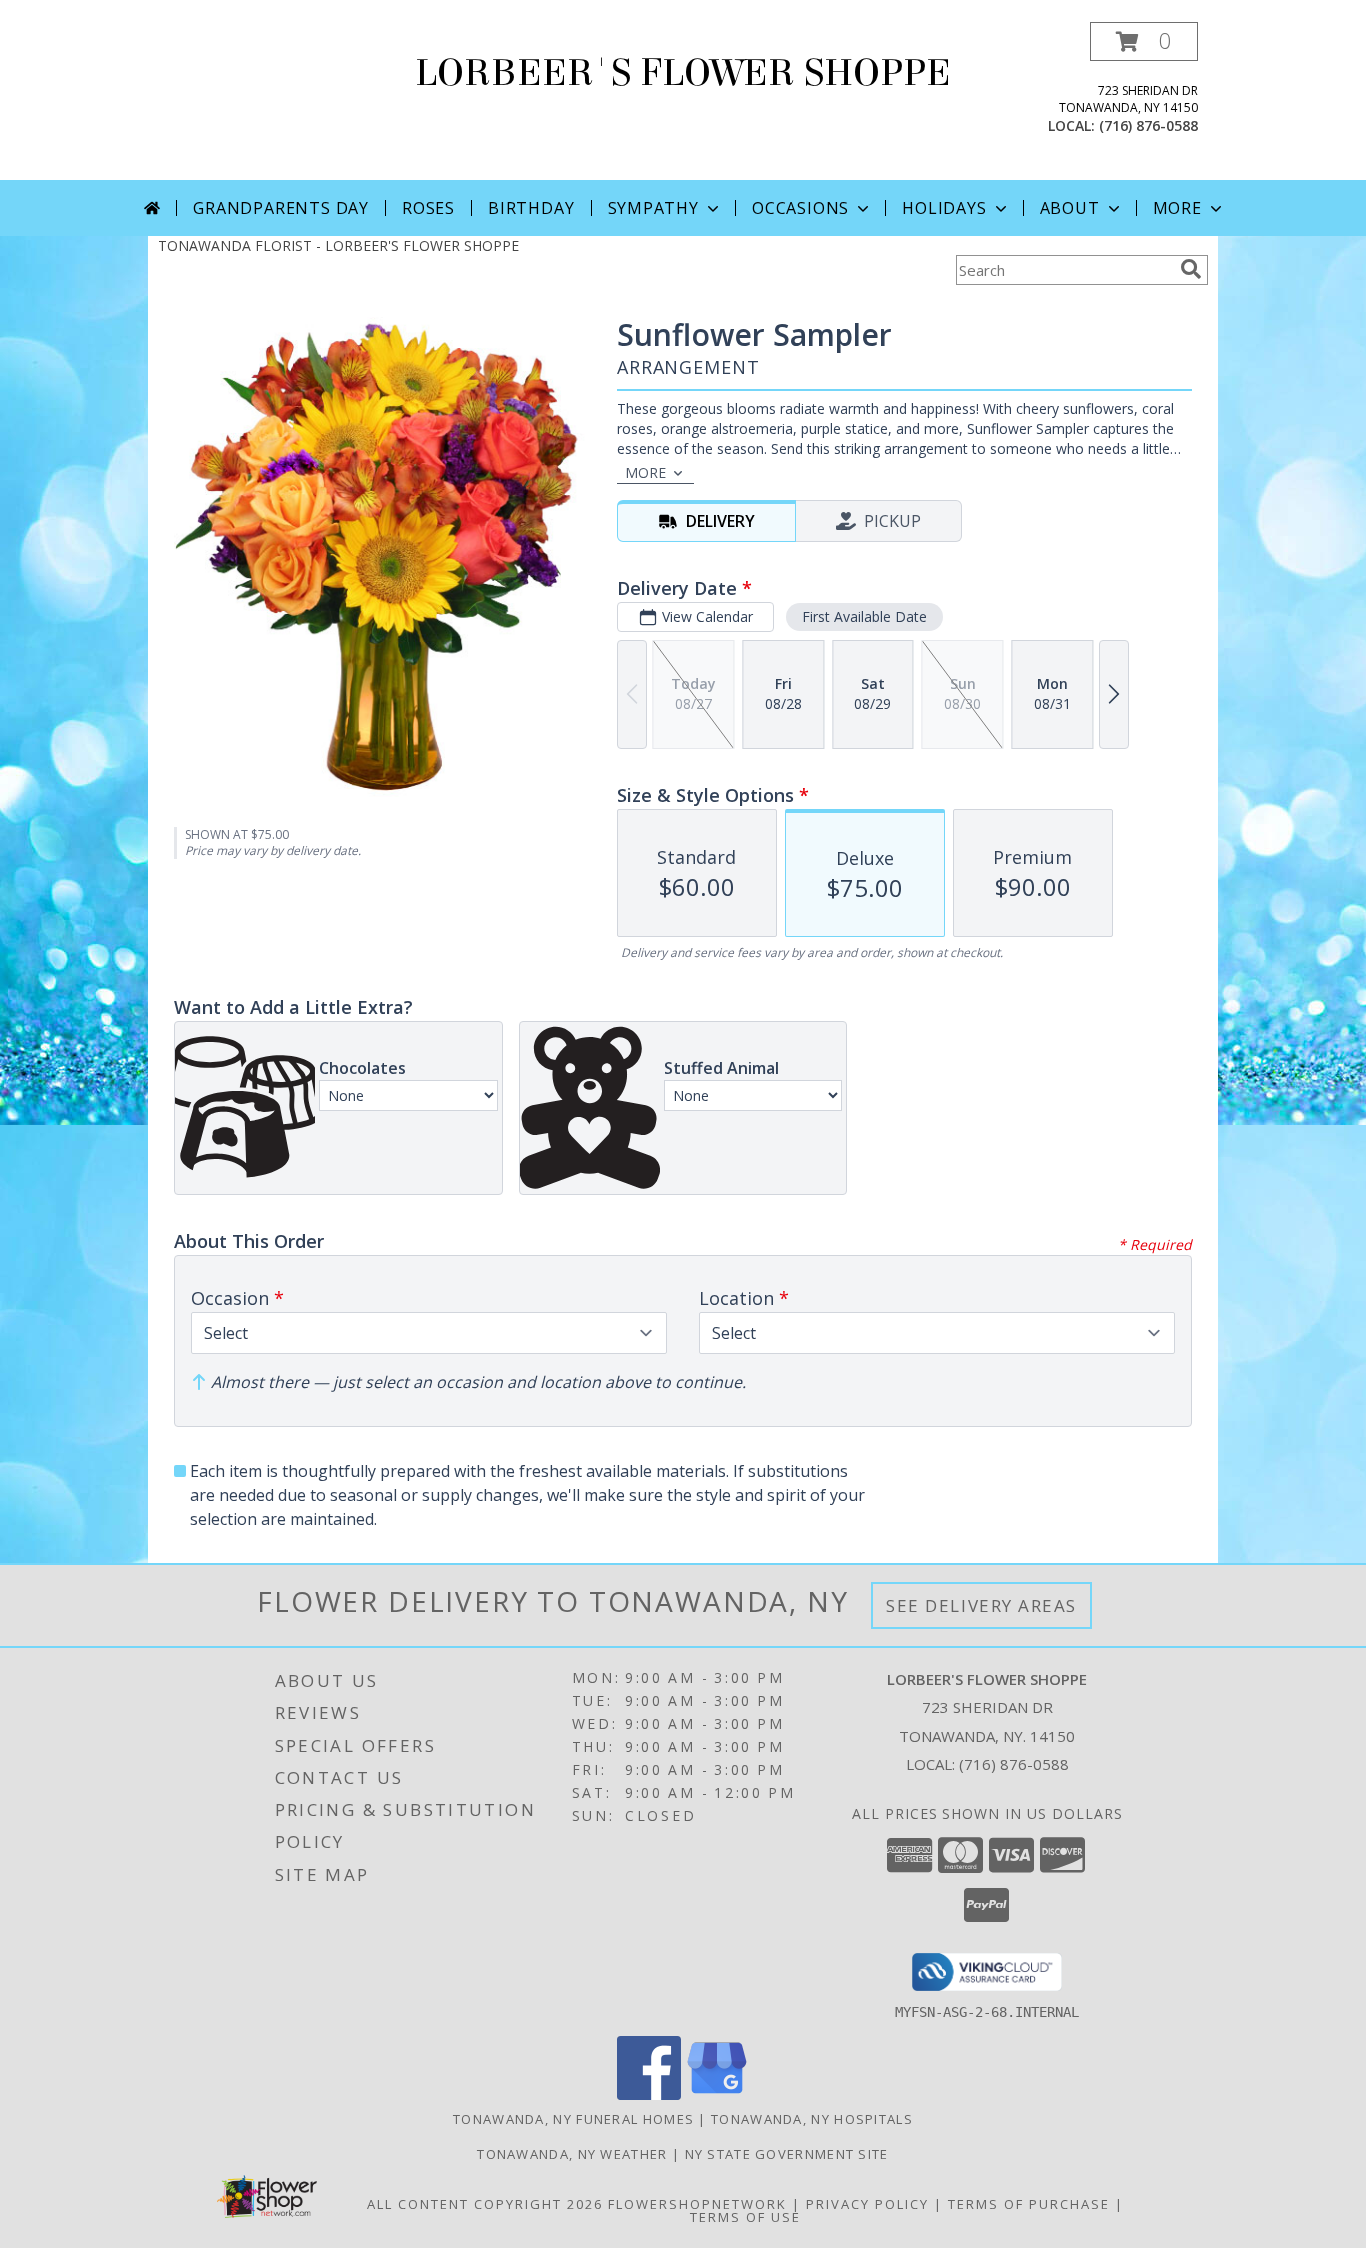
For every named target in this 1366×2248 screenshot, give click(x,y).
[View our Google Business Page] (717, 2094)
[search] (1191, 269)
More (1177, 208)
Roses (428, 208)
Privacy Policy (867, 2204)
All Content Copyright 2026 (485, 2204)
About (1070, 208)
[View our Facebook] (649, 2094)
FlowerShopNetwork (697, 2204)
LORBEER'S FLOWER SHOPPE (683, 73)
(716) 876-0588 (1148, 125)
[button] (1144, 41)
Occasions (800, 208)
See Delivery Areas (981, 1605)
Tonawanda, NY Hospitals (812, 2119)
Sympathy (653, 208)
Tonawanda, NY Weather (572, 2154)
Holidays (944, 208)
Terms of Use (745, 2217)
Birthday (531, 208)
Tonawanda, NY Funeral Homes (573, 2119)
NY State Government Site (787, 2154)
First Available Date (864, 616)
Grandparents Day (281, 208)
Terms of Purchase (1029, 2204)
